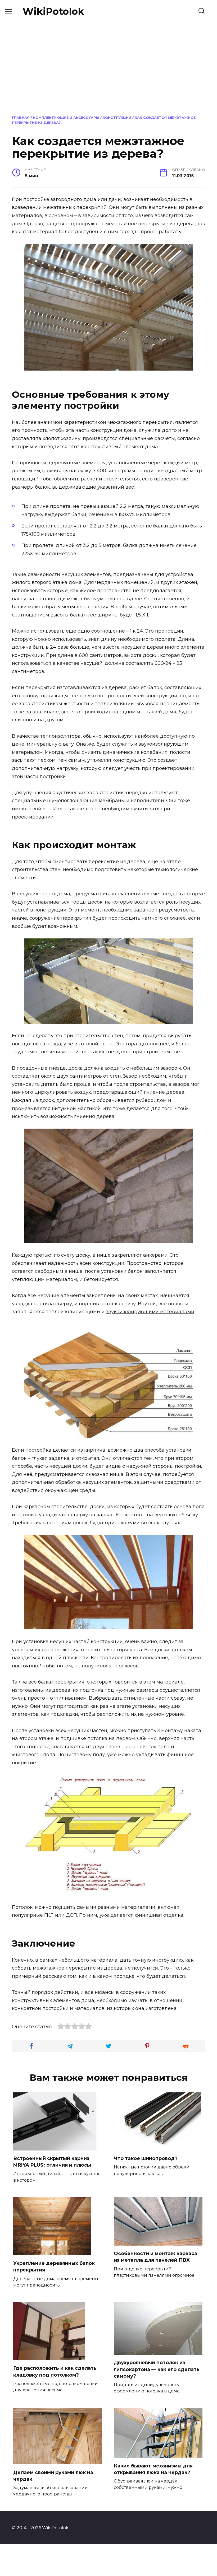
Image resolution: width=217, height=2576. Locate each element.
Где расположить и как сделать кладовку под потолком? (55, 2371)
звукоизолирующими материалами (150, 1312)
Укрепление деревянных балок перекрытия (54, 2267)
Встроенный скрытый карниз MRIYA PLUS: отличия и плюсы (52, 2162)
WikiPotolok (53, 11)
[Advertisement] (108, 68)
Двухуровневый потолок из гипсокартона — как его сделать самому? (157, 2369)
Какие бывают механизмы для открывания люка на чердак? (153, 2469)
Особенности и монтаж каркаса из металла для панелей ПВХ (155, 2257)
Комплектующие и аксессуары (66, 118)
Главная (21, 118)
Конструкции (117, 118)
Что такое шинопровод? (146, 2158)
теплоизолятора (60, 736)
